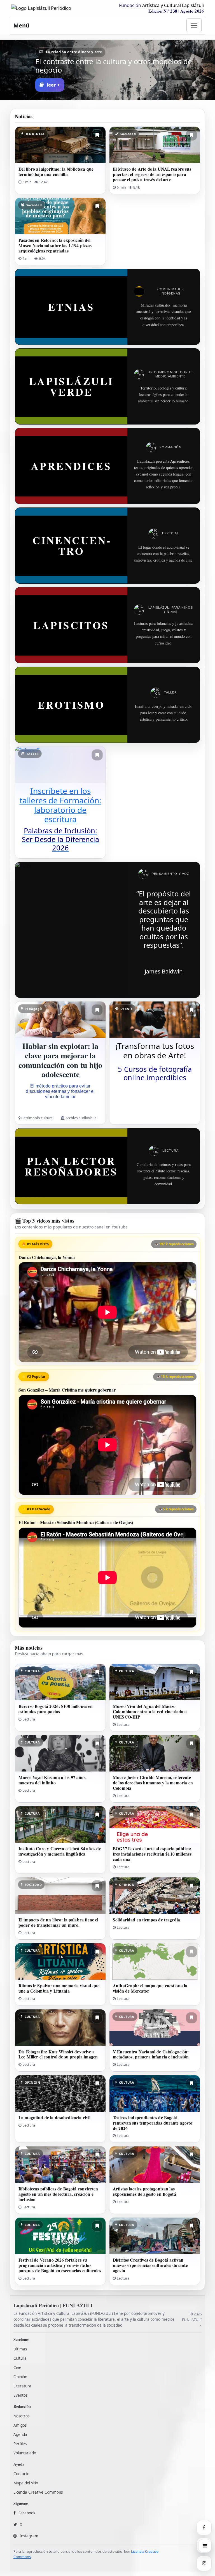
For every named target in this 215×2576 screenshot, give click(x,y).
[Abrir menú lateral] (205, 2546)
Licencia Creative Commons (38, 2492)
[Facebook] (204, 2528)
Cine (17, 2368)
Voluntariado (25, 2453)
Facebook (27, 2513)
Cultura (20, 2358)
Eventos (20, 2395)
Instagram (29, 2536)
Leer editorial (62, 85)
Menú (21, 25)
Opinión (20, 2377)
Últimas (20, 2349)
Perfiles (20, 2444)
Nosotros (21, 2416)
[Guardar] (97, 135)
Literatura (22, 2386)
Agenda (20, 2434)
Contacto (21, 2474)
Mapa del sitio (26, 2483)
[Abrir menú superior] (194, 25)
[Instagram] (204, 2563)
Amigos (20, 2425)
